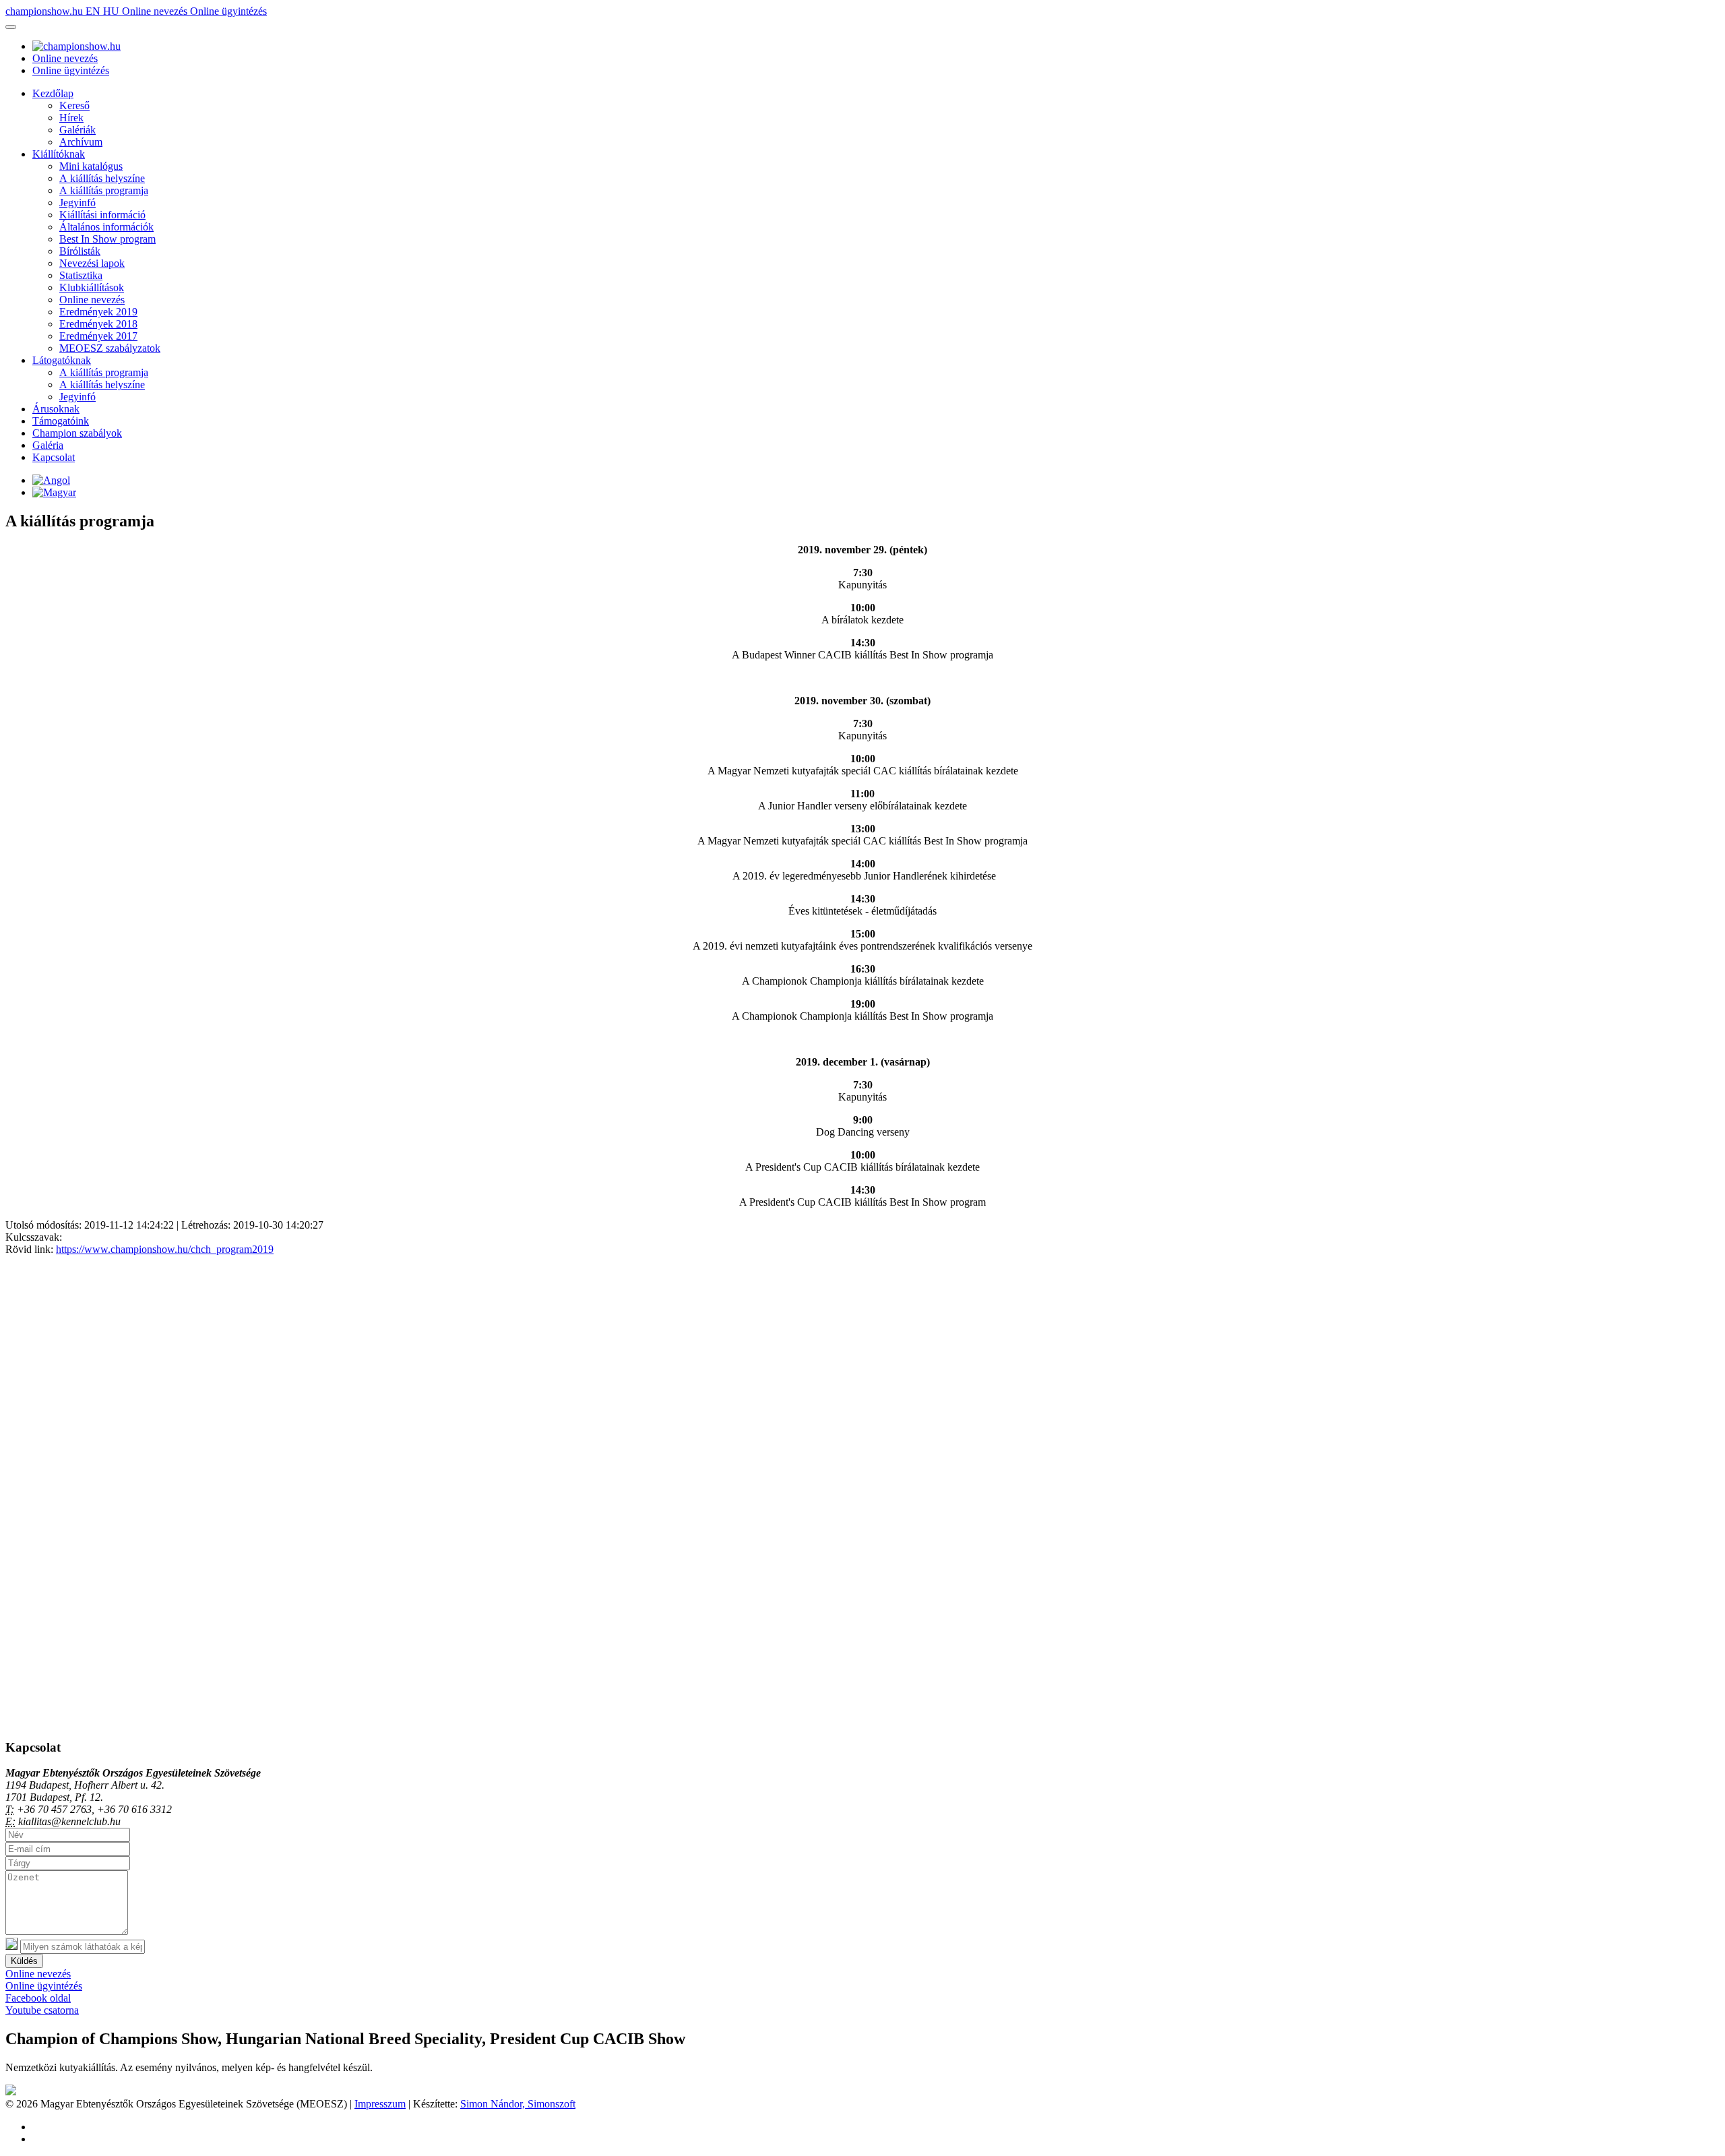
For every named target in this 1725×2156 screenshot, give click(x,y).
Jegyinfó (77, 203)
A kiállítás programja (104, 190)
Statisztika (81, 275)
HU (113, 11)
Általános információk (106, 227)
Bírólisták (80, 251)
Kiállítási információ (102, 215)
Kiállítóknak (59, 154)
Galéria (48, 445)
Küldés (24, 1961)
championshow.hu (45, 11)
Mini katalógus (91, 166)
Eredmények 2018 (98, 324)
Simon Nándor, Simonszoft (518, 2104)
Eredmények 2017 (98, 336)
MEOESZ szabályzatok (110, 348)
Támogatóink (61, 421)
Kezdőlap (53, 93)
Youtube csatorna (42, 2010)
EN (94, 11)
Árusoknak (56, 409)
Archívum (81, 142)
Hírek (71, 118)
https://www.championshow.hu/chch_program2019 (165, 1249)
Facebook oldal (38, 1998)
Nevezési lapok (92, 263)
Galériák (77, 130)
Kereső (74, 105)
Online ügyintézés (228, 11)
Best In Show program (107, 239)
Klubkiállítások (92, 287)
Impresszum (380, 2104)
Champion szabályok (77, 433)
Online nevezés (156, 11)
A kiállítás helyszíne (102, 178)
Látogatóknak (62, 360)
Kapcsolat (54, 457)
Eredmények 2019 (98, 312)
